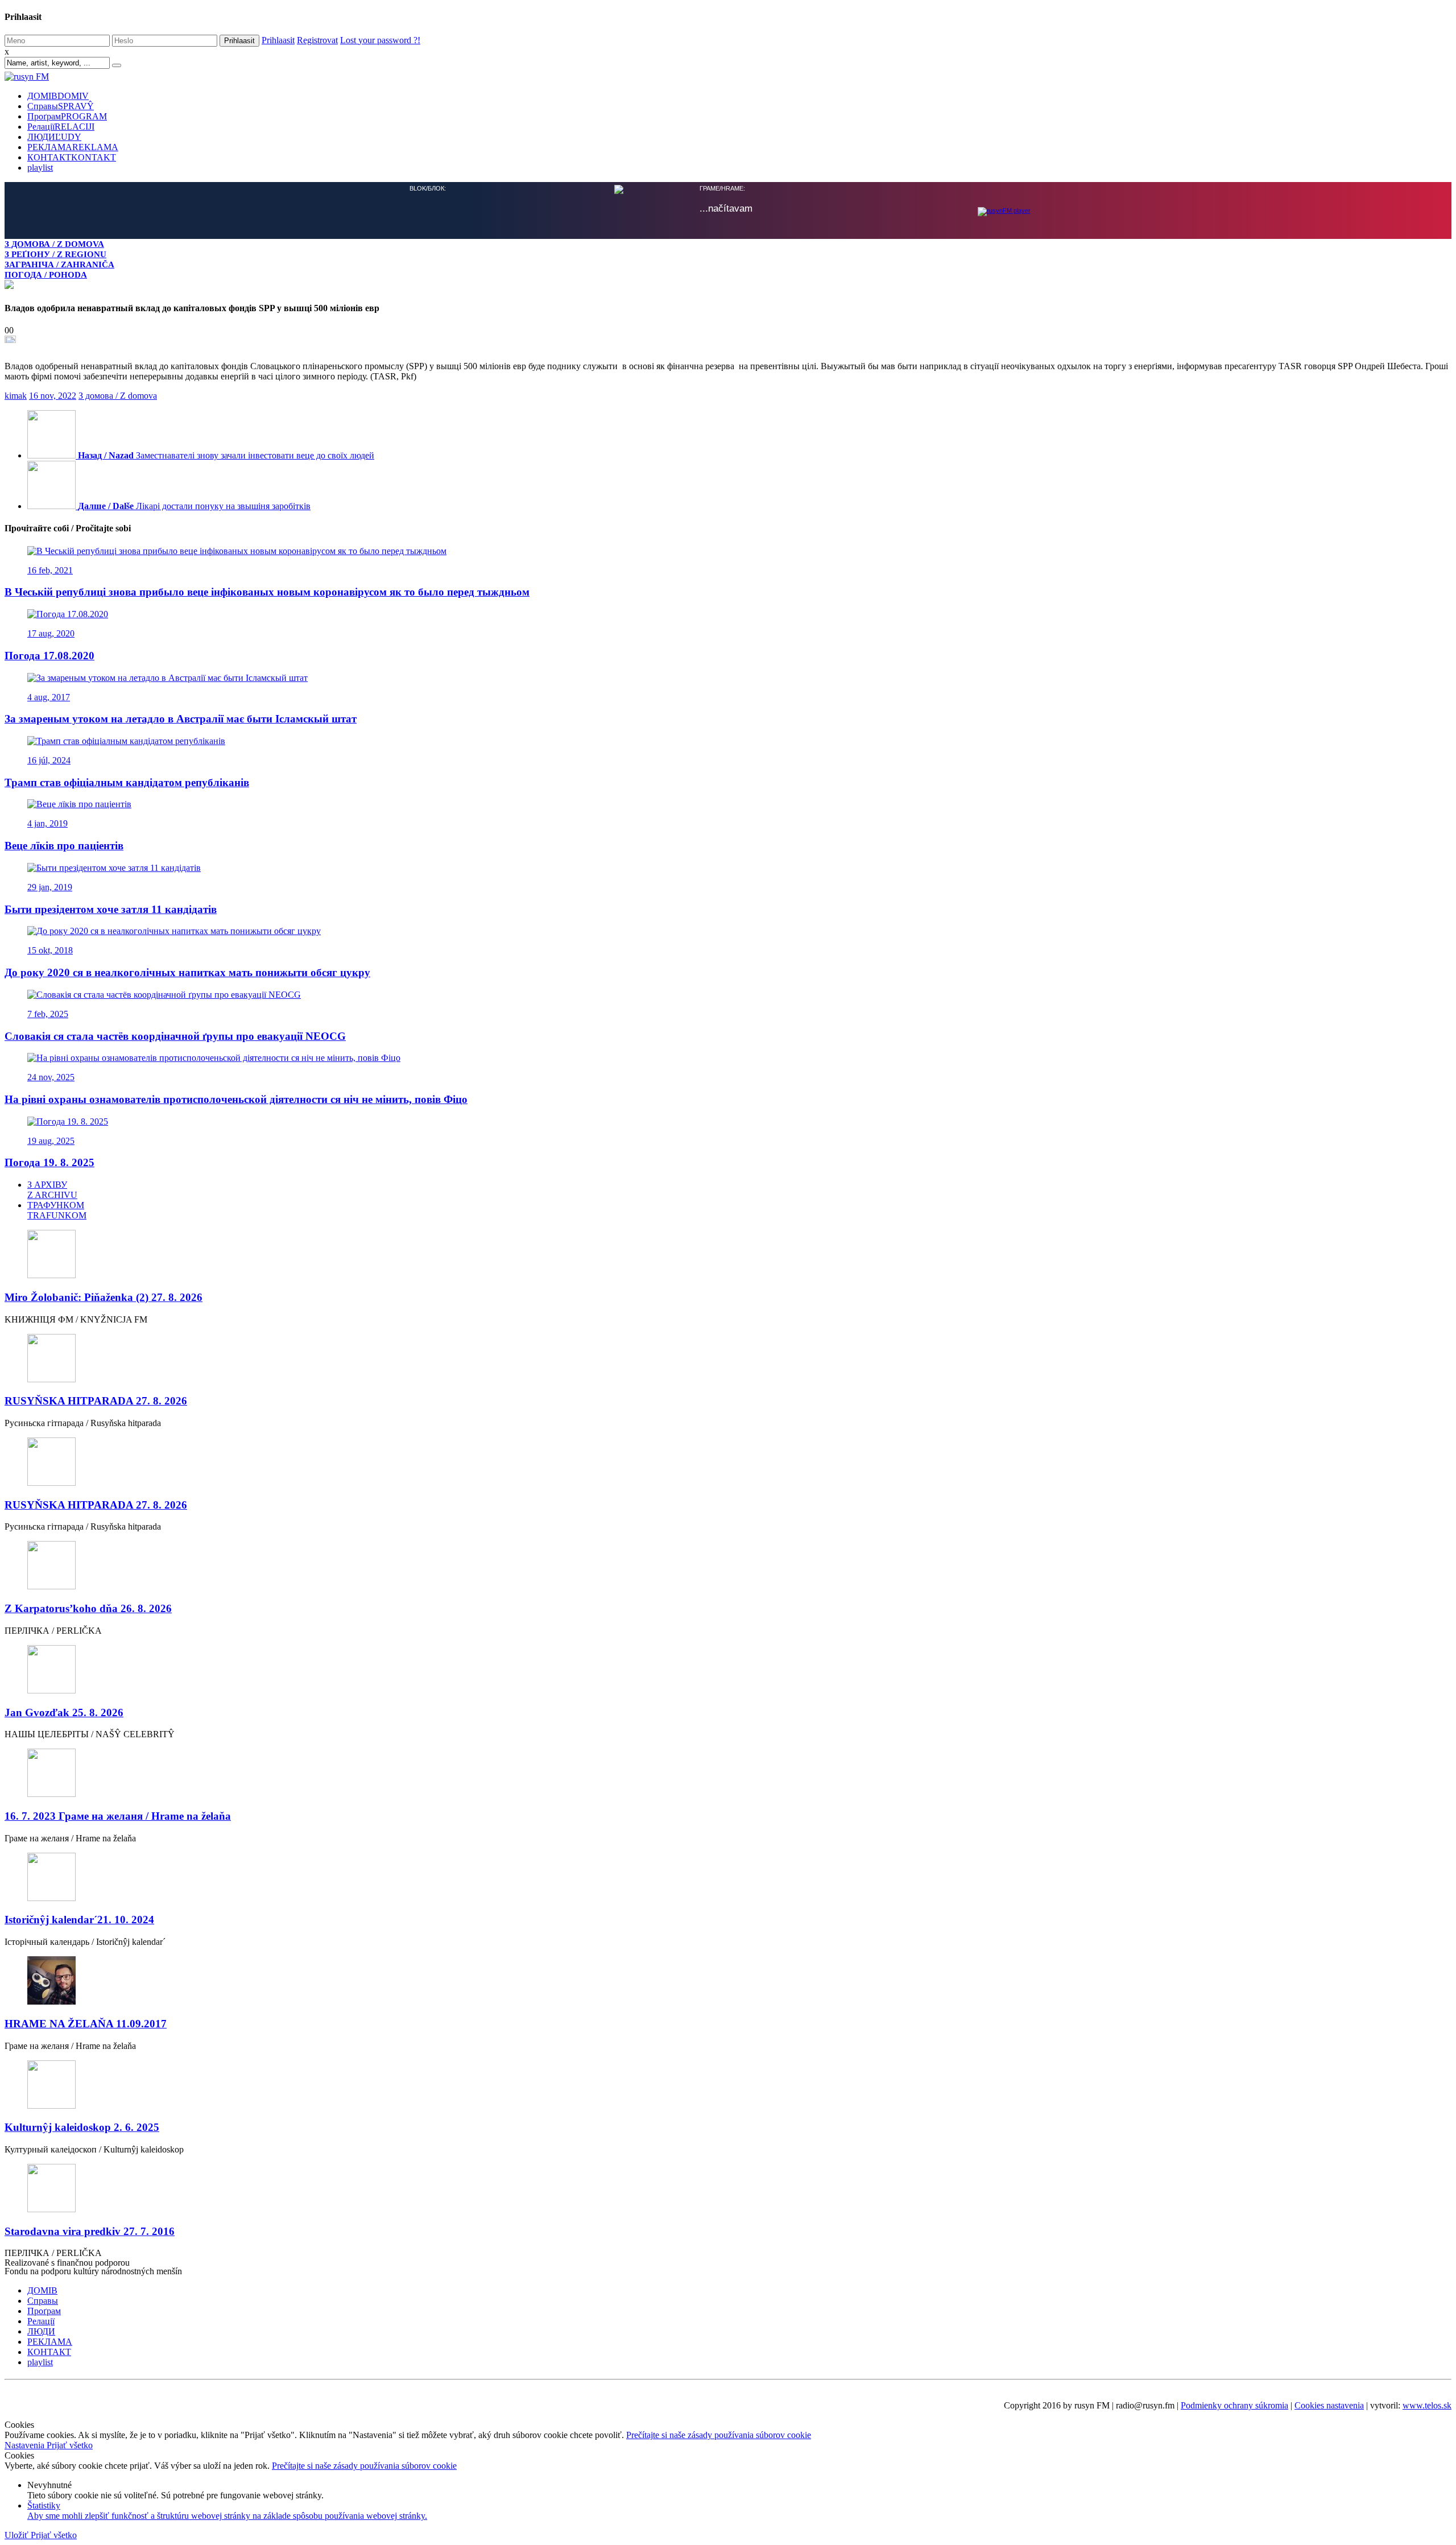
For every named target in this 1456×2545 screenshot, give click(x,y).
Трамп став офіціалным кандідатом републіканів (127, 781)
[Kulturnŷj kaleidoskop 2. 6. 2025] (728, 2085)
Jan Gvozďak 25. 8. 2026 (64, 1711)
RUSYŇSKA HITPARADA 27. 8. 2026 (96, 1400)
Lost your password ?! (380, 40)
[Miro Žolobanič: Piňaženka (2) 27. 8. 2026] (728, 1254)
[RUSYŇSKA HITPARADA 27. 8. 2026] (728, 1358)
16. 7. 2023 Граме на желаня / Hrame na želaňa (118, 1815)
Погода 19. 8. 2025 (49, 1161)
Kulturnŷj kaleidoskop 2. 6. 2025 (82, 2126)
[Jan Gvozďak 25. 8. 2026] (728, 1669)
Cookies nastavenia (1329, 2404)
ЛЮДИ (54, 137)
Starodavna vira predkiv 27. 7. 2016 (90, 2230)
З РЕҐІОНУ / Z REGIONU (55, 254)
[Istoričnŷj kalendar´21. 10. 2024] (728, 1877)
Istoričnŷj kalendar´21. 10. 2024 (79, 1918)
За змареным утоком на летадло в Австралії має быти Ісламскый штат (181, 718)
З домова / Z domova (118, 394)
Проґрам (67, 116)
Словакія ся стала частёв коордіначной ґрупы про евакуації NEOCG (175, 1035)
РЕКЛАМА (73, 147)
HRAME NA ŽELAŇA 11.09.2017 (86, 2023)
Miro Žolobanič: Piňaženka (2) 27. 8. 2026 (104, 1296)
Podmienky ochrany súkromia (1234, 2404)
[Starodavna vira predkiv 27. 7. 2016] (728, 2188)
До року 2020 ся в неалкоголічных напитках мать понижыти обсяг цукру (187, 971)
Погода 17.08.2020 (49, 654)
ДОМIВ (58, 96)
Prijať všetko (70, 2444)
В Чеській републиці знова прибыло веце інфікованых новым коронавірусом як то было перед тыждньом (267, 591)
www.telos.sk (1427, 2404)
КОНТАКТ (72, 157)
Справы (61, 106)
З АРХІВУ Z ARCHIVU (52, 1189)
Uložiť (18, 2534)
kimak (16, 394)
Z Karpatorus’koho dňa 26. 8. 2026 (88, 1607)
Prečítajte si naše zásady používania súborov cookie (719, 2434)
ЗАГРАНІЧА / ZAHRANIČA (59, 264)
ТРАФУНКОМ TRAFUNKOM (57, 1209)
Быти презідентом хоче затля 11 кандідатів (111, 908)
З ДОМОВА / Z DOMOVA (54, 244)
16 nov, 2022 (53, 394)
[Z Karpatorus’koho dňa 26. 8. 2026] (728, 1565)
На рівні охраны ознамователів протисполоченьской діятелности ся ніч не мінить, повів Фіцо (236, 1098)
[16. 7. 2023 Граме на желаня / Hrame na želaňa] (728, 1773)
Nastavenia (26, 2444)
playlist (40, 168)
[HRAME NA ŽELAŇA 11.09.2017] (728, 1980)
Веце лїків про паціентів (64, 844)
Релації (61, 127)
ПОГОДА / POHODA (46, 274)
